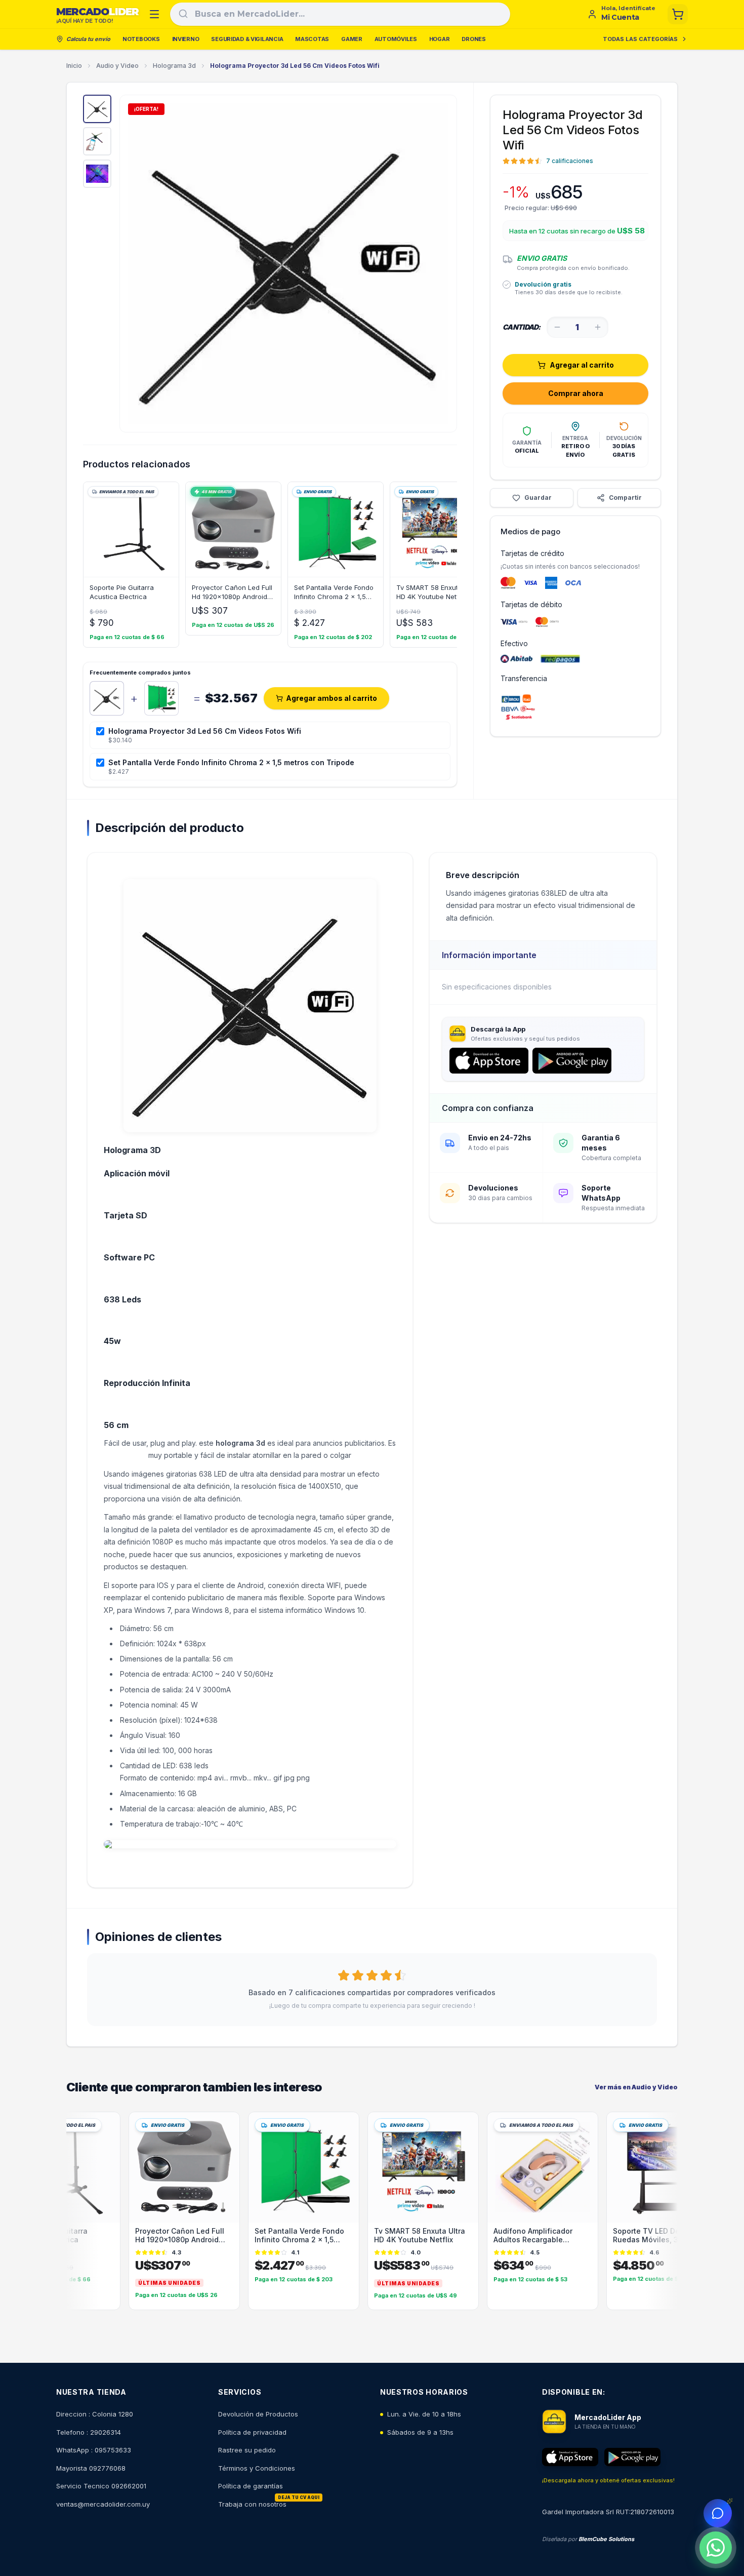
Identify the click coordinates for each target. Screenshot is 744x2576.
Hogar (440, 39)
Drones (473, 39)
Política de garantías (251, 2486)
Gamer (352, 39)
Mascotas (312, 39)
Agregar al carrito (582, 365)
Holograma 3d (174, 66)
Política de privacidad (252, 2432)
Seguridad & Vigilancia (247, 39)
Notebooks (141, 39)
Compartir (625, 498)
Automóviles (396, 39)
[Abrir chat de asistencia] (718, 2513)
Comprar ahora (576, 393)
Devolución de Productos (258, 2414)
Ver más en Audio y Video (636, 2087)
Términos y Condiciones (257, 2468)
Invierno (186, 39)
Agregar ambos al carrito (332, 698)
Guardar (538, 498)
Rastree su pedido (247, 2450)
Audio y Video (117, 66)
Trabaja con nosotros (252, 2504)
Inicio (74, 66)
